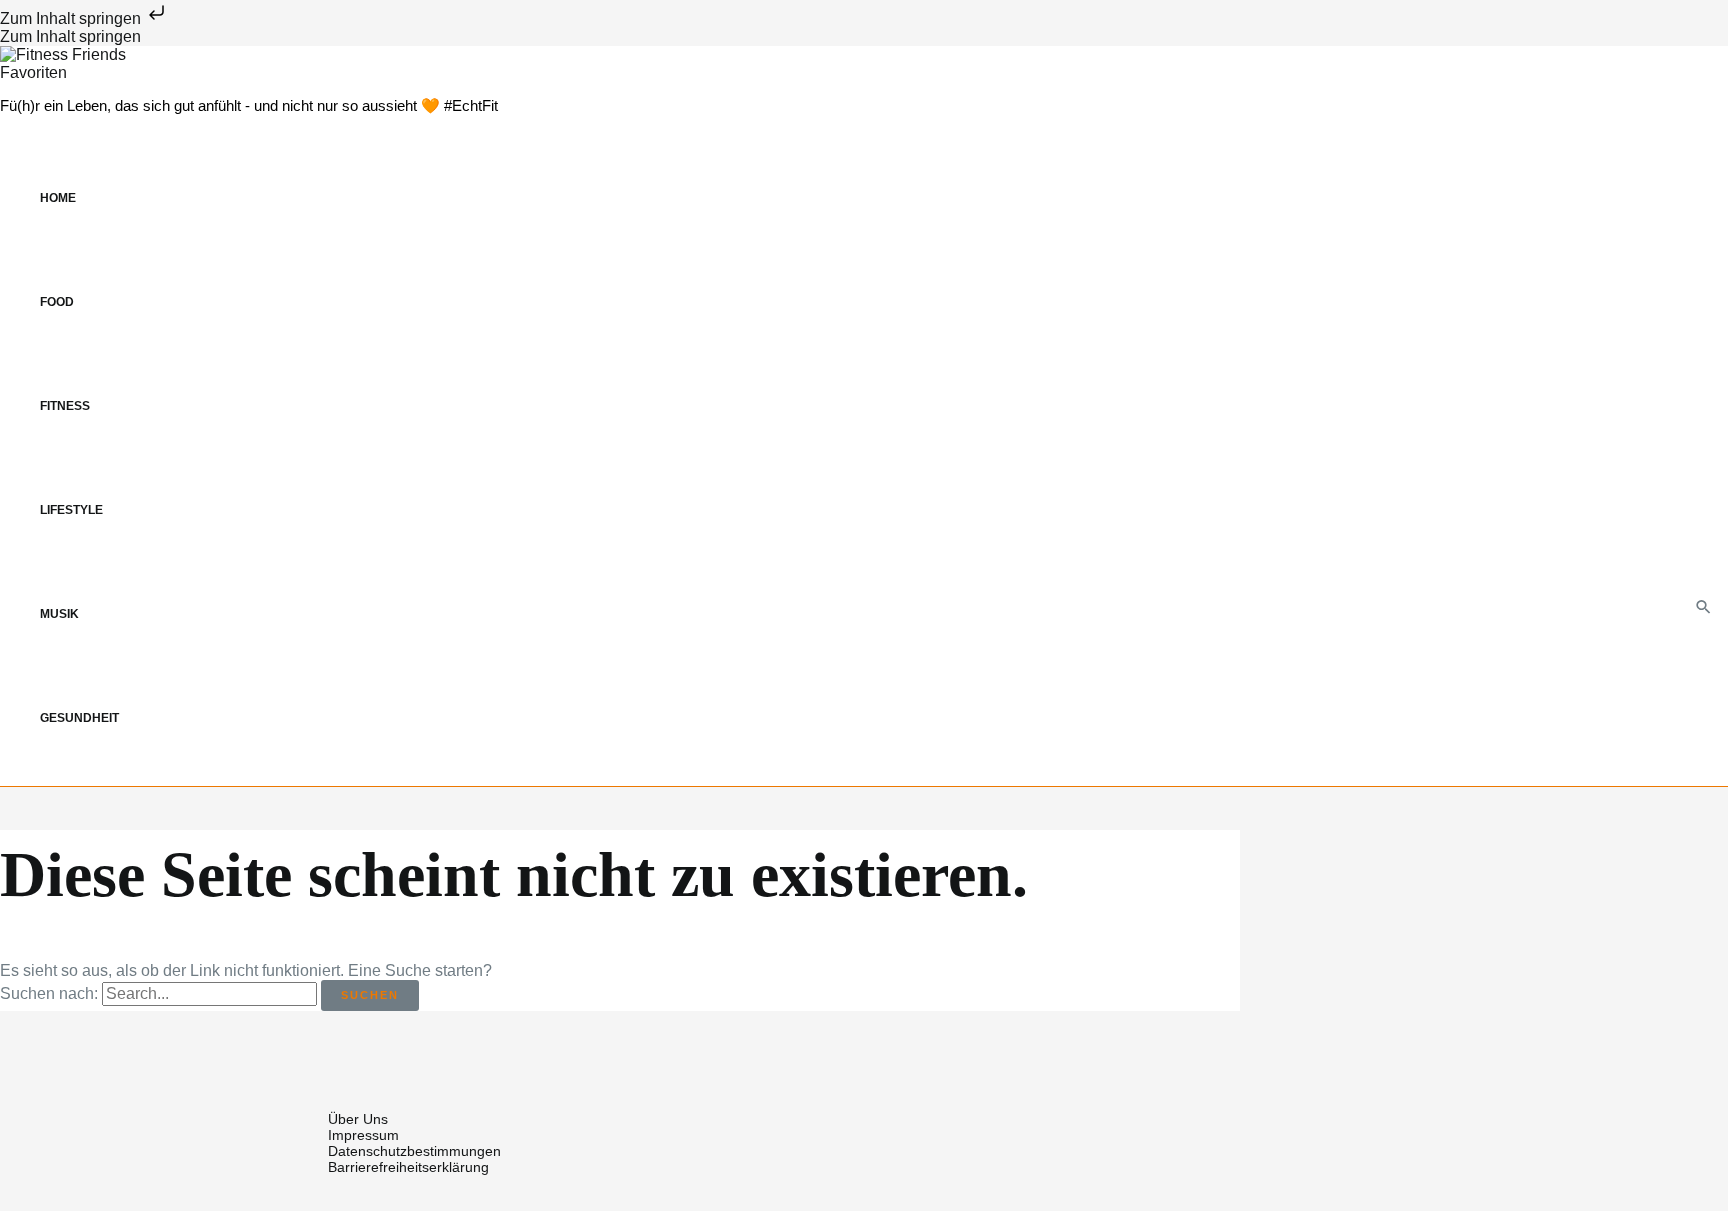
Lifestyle (71, 510)
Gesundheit (79, 718)
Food (57, 302)
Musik (59, 614)
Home (58, 198)
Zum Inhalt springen (72, 18)
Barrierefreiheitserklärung (408, 1167)
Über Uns (358, 1119)
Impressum (363, 1135)
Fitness (65, 406)
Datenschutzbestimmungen (414, 1151)
